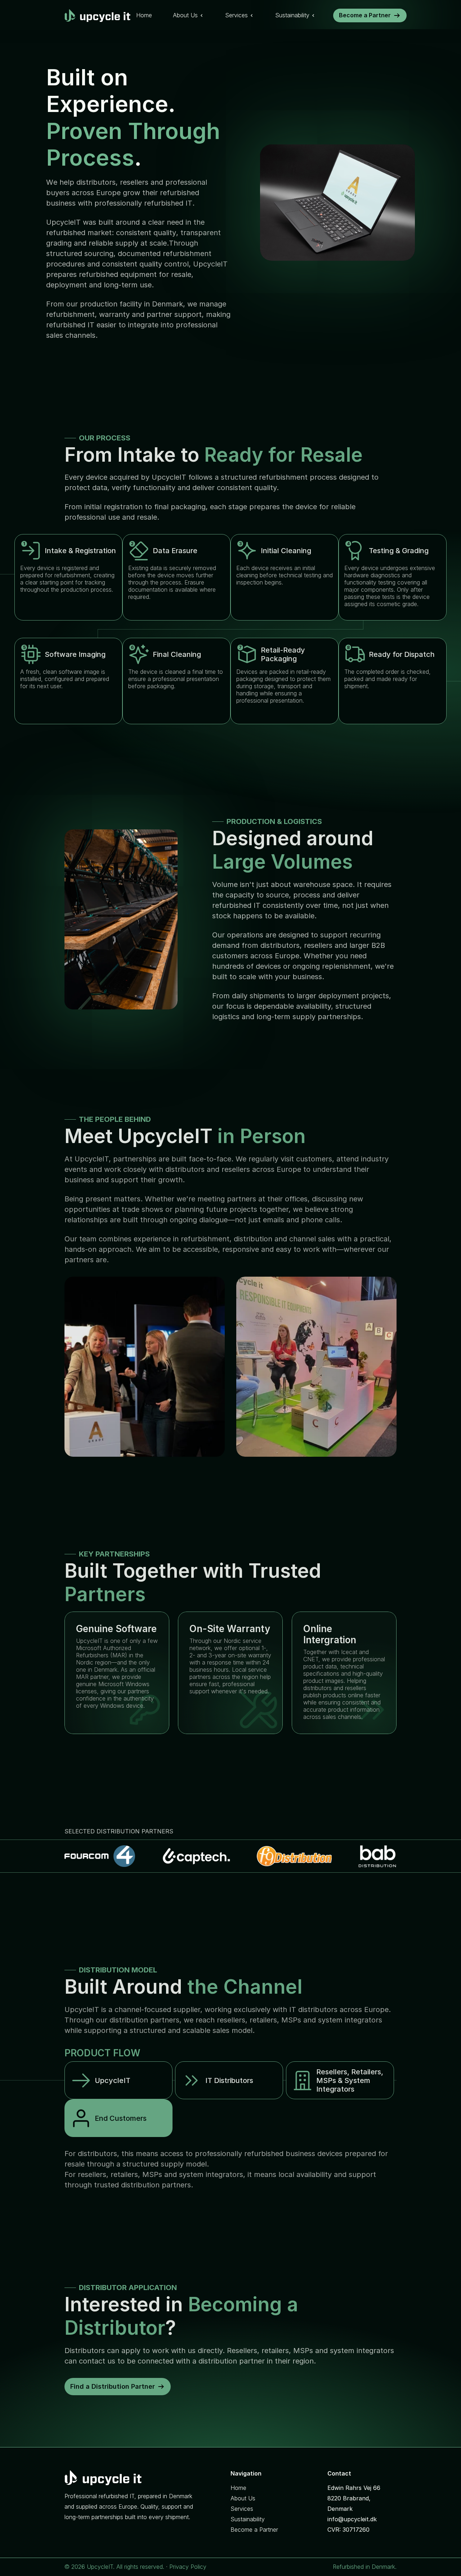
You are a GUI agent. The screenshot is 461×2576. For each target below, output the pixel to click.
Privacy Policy (188, 2567)
